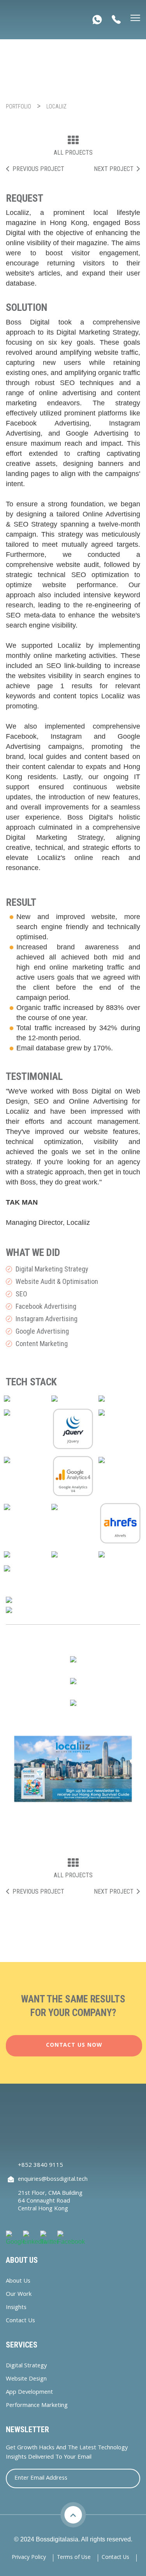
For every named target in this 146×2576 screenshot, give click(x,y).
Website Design (26, 2380)
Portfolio (18, 106)
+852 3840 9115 (40, 2166)
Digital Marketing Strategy (48, 1269)
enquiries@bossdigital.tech (53, 2180)
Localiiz (56, 106)
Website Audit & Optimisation (53, 1281)
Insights (16, 2308)
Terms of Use (74, 2558)
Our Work (19, 2295)
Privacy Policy (29, 2558)
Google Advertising (38, 1331)
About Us (18, 2282)
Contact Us (20, 2321)
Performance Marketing (37, 2406)
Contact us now (74, 2046)
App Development (29, 2393)
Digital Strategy (26, 2366)
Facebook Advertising (42, 1306)
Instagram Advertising (42, 1319)
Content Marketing (37, 1344)
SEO (17, 1294)
